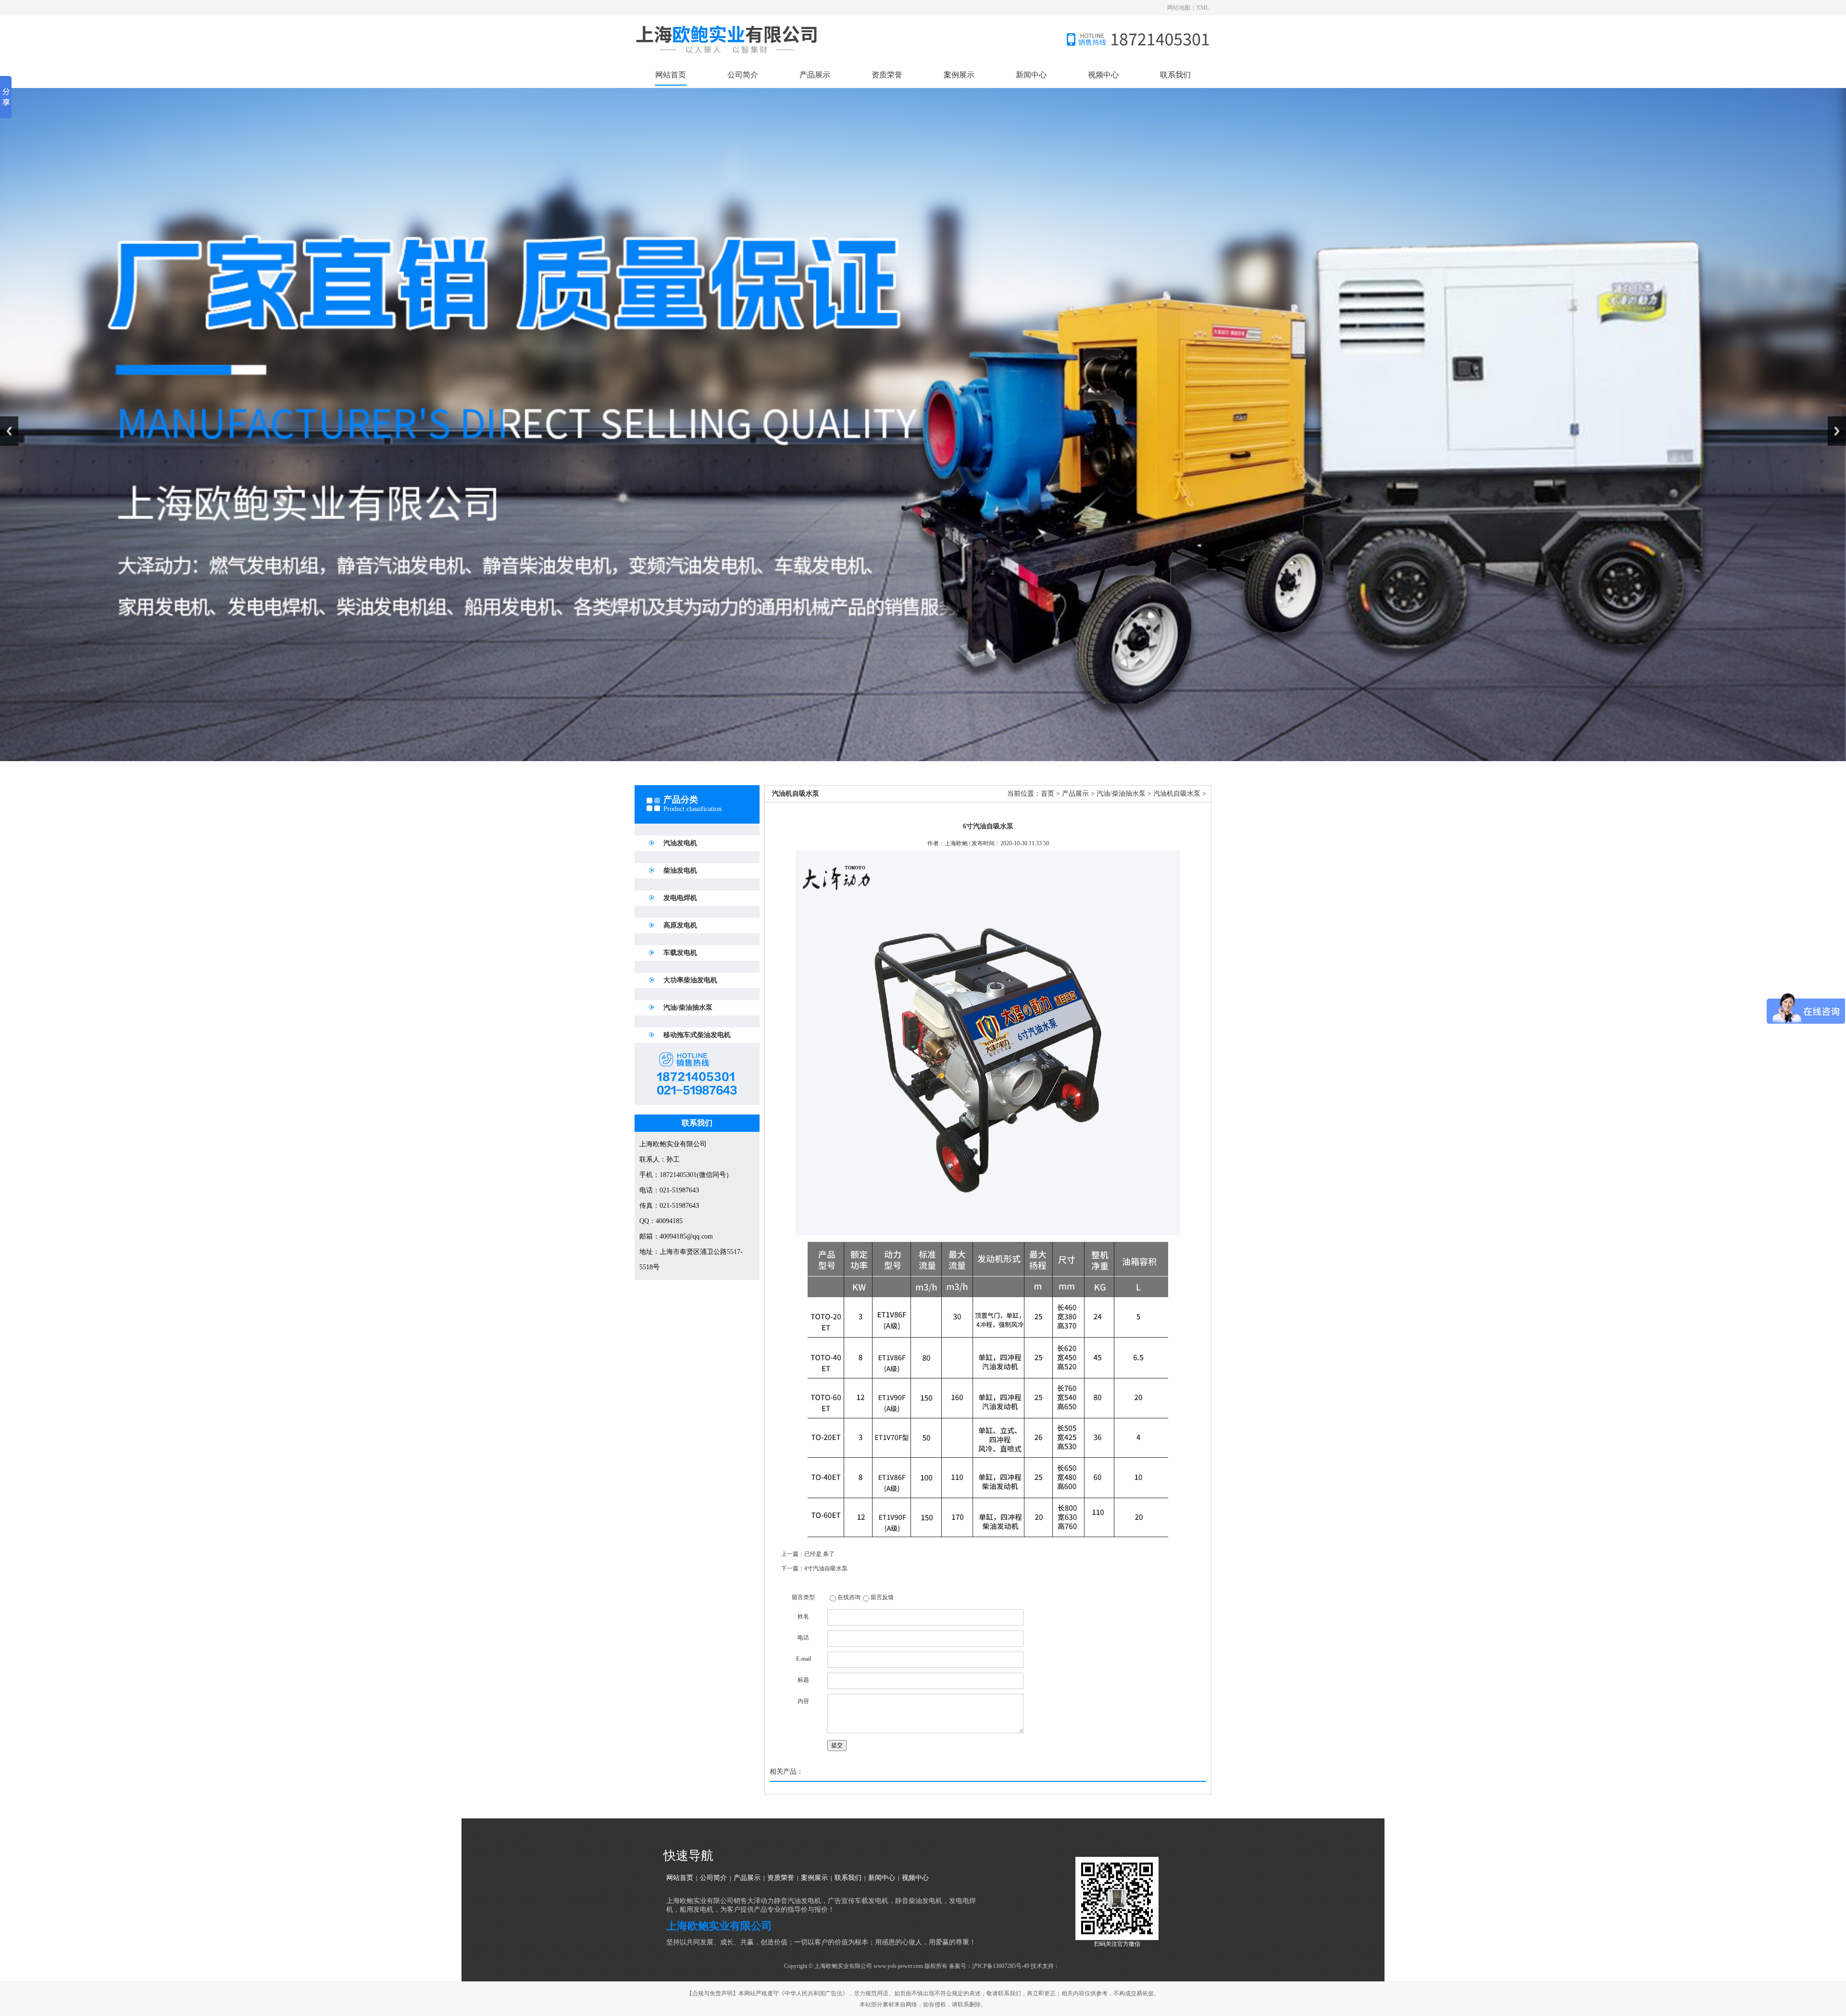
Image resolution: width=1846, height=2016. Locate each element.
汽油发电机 (680, 843)
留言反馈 (882, 1597)
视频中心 (1103, 75)
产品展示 (815, 75)
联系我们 (1175, 75)
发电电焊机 (680, 898)
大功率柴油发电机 (690, 980)
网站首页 (671, 75)
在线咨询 (849, 1597)
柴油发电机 (680, 870)
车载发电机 (680, 953)
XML (1203, 8)
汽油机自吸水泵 (1177, 794)
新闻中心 (1031, 75)
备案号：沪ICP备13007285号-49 (989, 1966)
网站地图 (1179, 8)
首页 (1048, 794)
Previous (9, 431)
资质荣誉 (887, 75)
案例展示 (959, 75)
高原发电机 (680, 925)
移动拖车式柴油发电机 (697, 1035)
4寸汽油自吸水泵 (826, 1568)
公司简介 (743, 75)
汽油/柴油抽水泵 (688, 1008)
